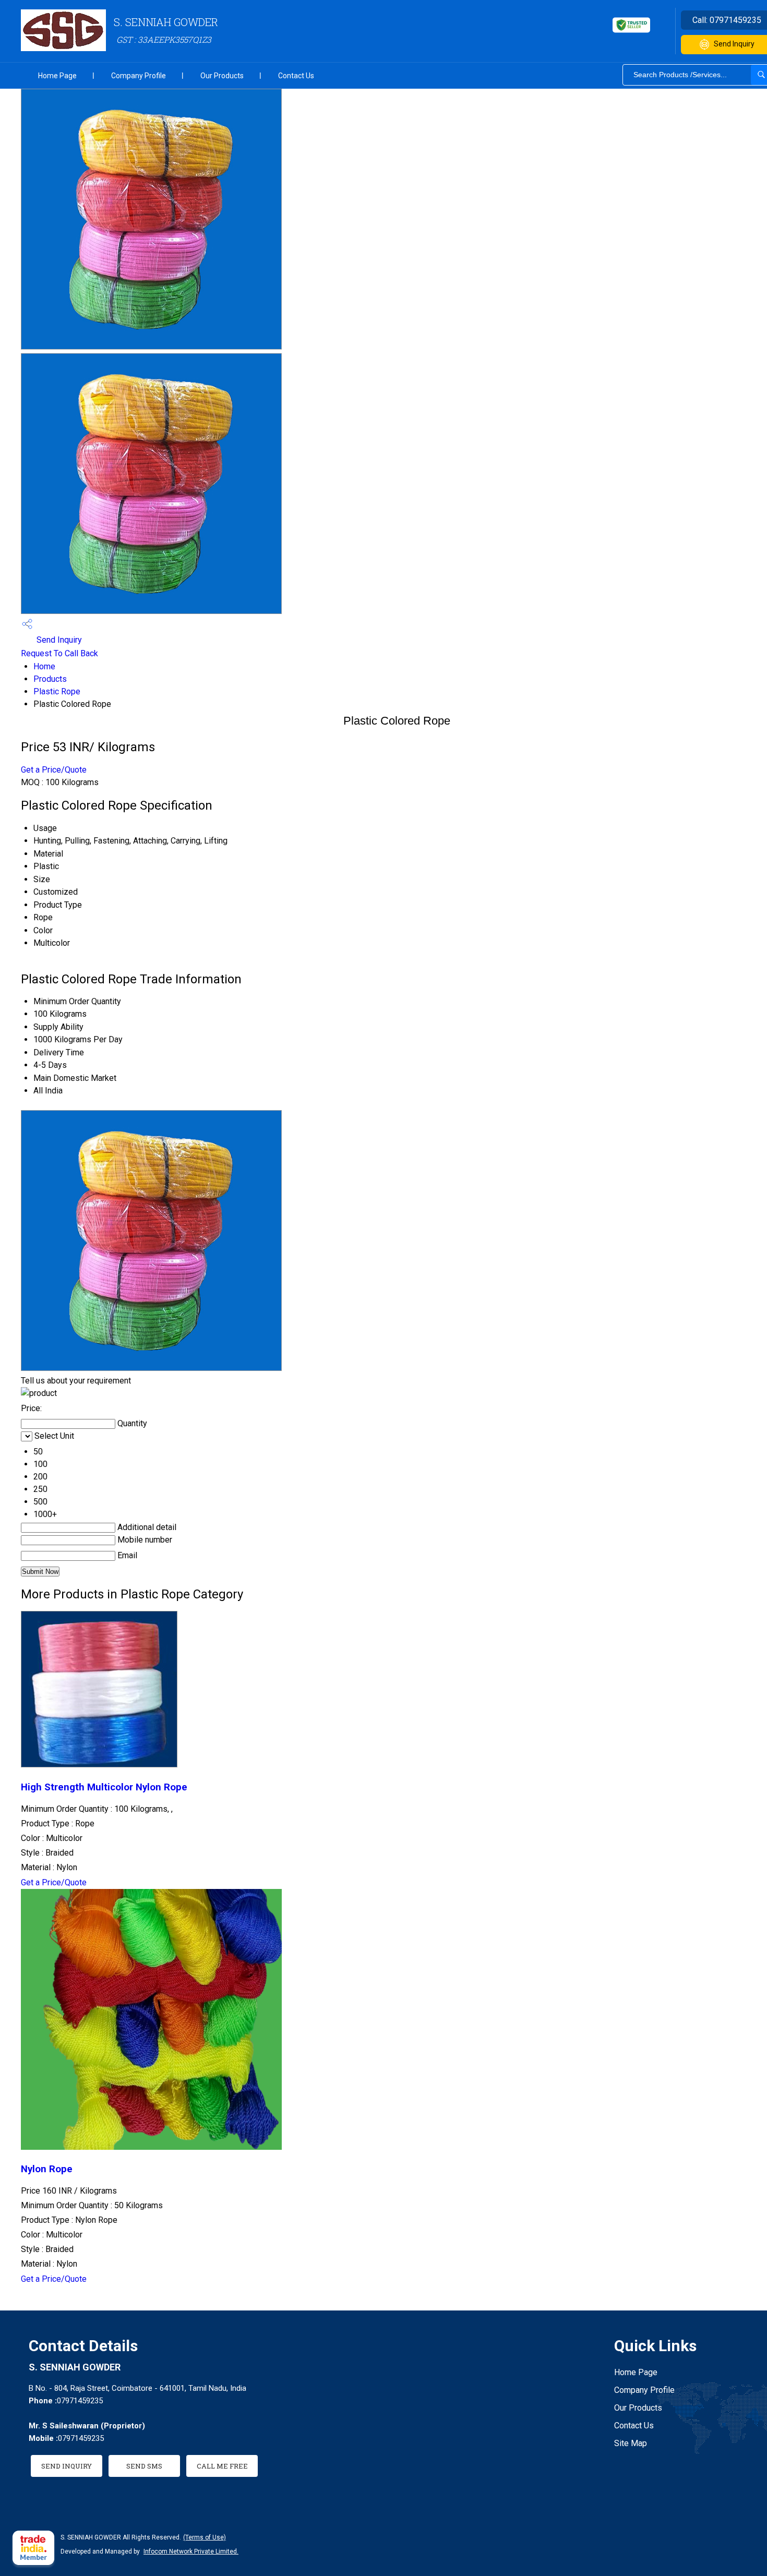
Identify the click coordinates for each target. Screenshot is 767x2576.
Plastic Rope (57, 691)
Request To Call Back (59, 653)
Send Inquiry (58, 640)
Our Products (222, 76)
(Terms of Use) (205, 2537)
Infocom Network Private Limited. (191, 2551)
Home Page (57, 76)
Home (44, 666)
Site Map (631, 2443)
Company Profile (139, 76)
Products (50, 679)
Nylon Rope (47, 2169)
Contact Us (296, 76)
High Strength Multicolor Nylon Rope (104, 1787)
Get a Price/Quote (54, 770)
